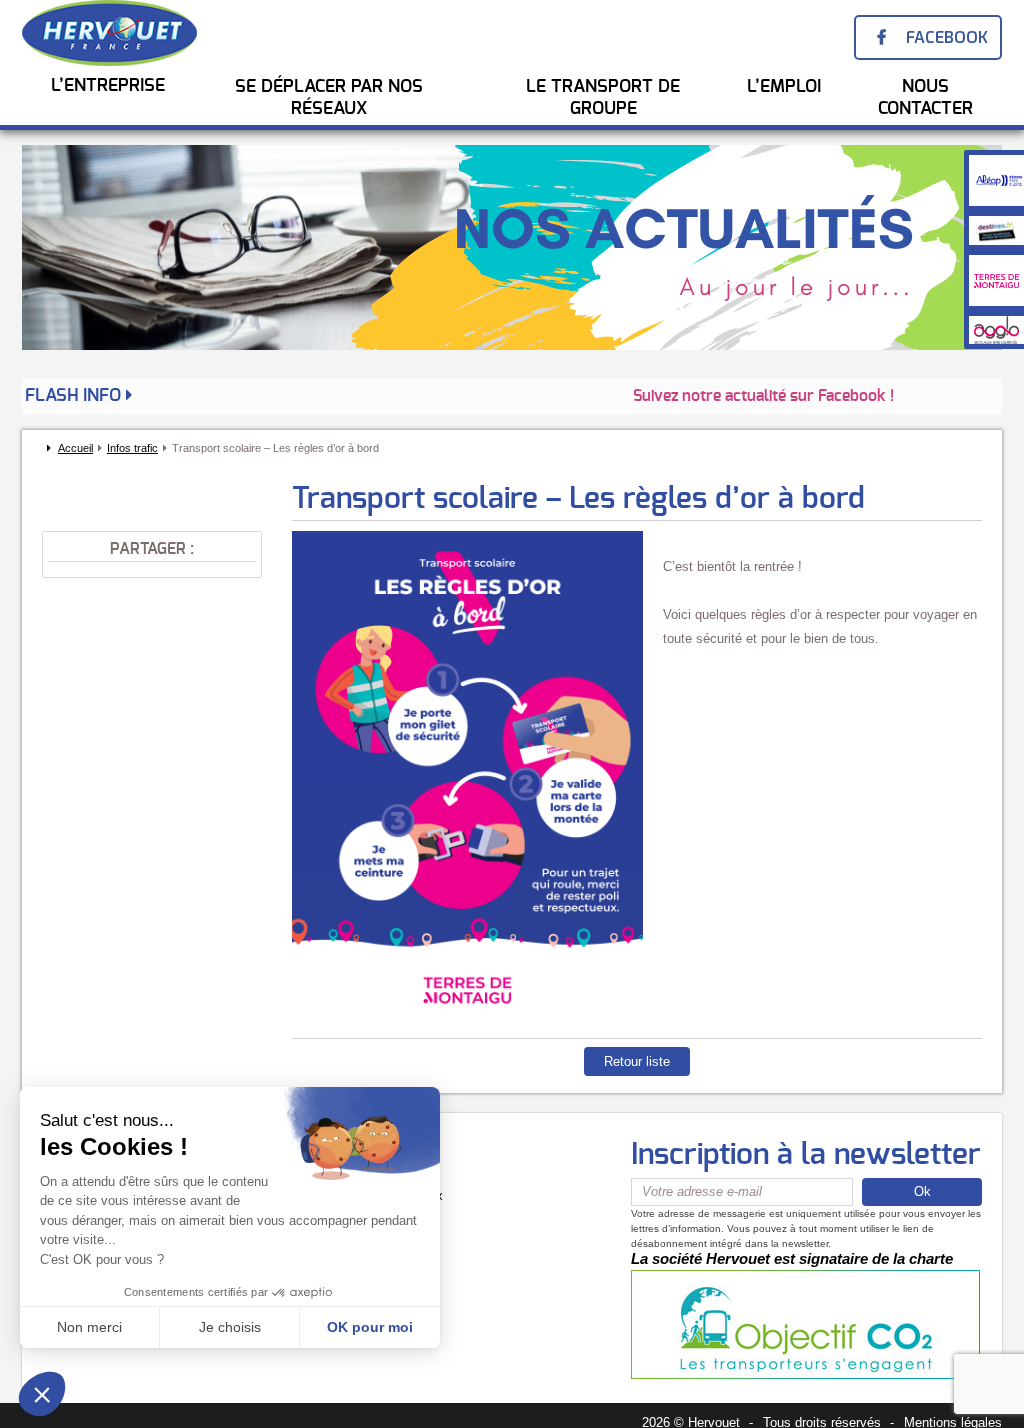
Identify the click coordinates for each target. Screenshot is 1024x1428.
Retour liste (637, 1061)
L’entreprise (108, 86)
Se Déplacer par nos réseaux (329, 98)
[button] (42, 1394)
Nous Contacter (925, 98)
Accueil (75, 448)
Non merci (89, 1327)
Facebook (947, 37)
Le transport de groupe (603, 98)
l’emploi (784, 87)
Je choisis (230, 1327)
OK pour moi (370, 1327)
